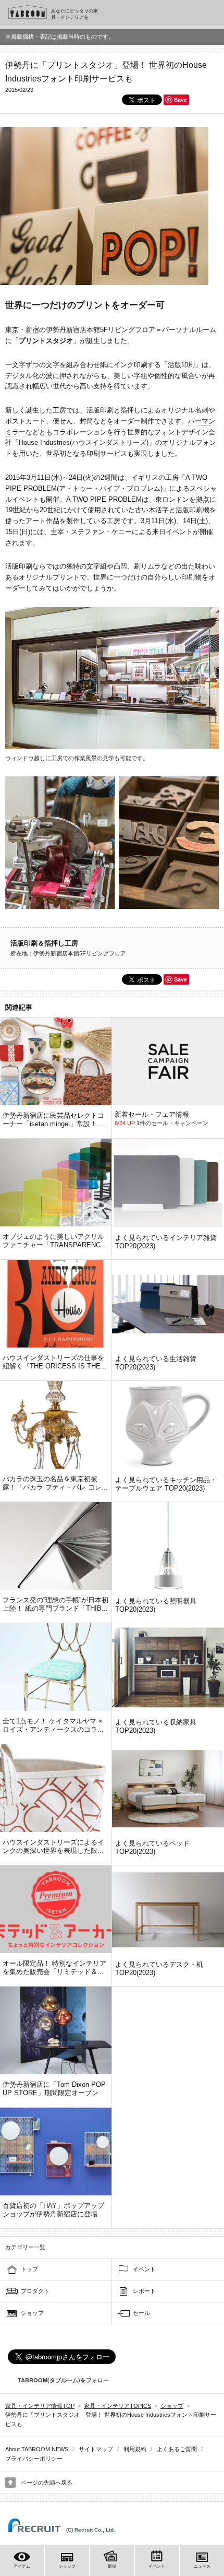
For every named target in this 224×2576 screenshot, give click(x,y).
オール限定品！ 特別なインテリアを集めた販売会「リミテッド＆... (54, 1968)
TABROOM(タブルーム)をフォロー (63, 2380)
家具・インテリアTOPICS (117, 2406)
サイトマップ (96, 2449)
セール (141, 2313)
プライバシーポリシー (34, 2459)
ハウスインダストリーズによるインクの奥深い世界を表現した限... (53, 1846)
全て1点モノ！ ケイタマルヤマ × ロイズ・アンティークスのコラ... (53, 1725)
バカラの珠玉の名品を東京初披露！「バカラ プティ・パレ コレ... (55, 1483)
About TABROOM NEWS (37, 2449)
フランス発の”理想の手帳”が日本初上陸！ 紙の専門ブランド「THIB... (55, 1604)
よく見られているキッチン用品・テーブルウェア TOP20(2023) (166, 1484)
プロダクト (35, 2291)
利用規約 (135, 2449)
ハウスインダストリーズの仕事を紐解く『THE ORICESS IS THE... (55, 1362)
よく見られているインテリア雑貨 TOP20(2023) (166, 1242)
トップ (29, 2269)
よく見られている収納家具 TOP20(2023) (156, 1726)
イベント (144, 2269)
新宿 (32, 330)
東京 (12, 330)
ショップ (32, 2313)
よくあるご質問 (177, 2449)
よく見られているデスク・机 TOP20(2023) (159, 1969)
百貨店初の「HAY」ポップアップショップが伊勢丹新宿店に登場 (53, 2210)
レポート (144, 2291)
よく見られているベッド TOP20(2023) (152, 1847)
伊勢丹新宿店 (66, 330)
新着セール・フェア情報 (152, 1114)
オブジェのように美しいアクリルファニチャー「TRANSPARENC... (55, 1241)
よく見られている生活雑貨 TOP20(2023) (156, 1363)
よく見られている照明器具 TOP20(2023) (156, 1605)
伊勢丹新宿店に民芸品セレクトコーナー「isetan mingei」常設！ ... (54, 1120)
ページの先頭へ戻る (47, 2483)
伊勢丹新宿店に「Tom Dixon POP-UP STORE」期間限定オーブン (55, 2089)
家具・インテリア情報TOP (40, 2406)
